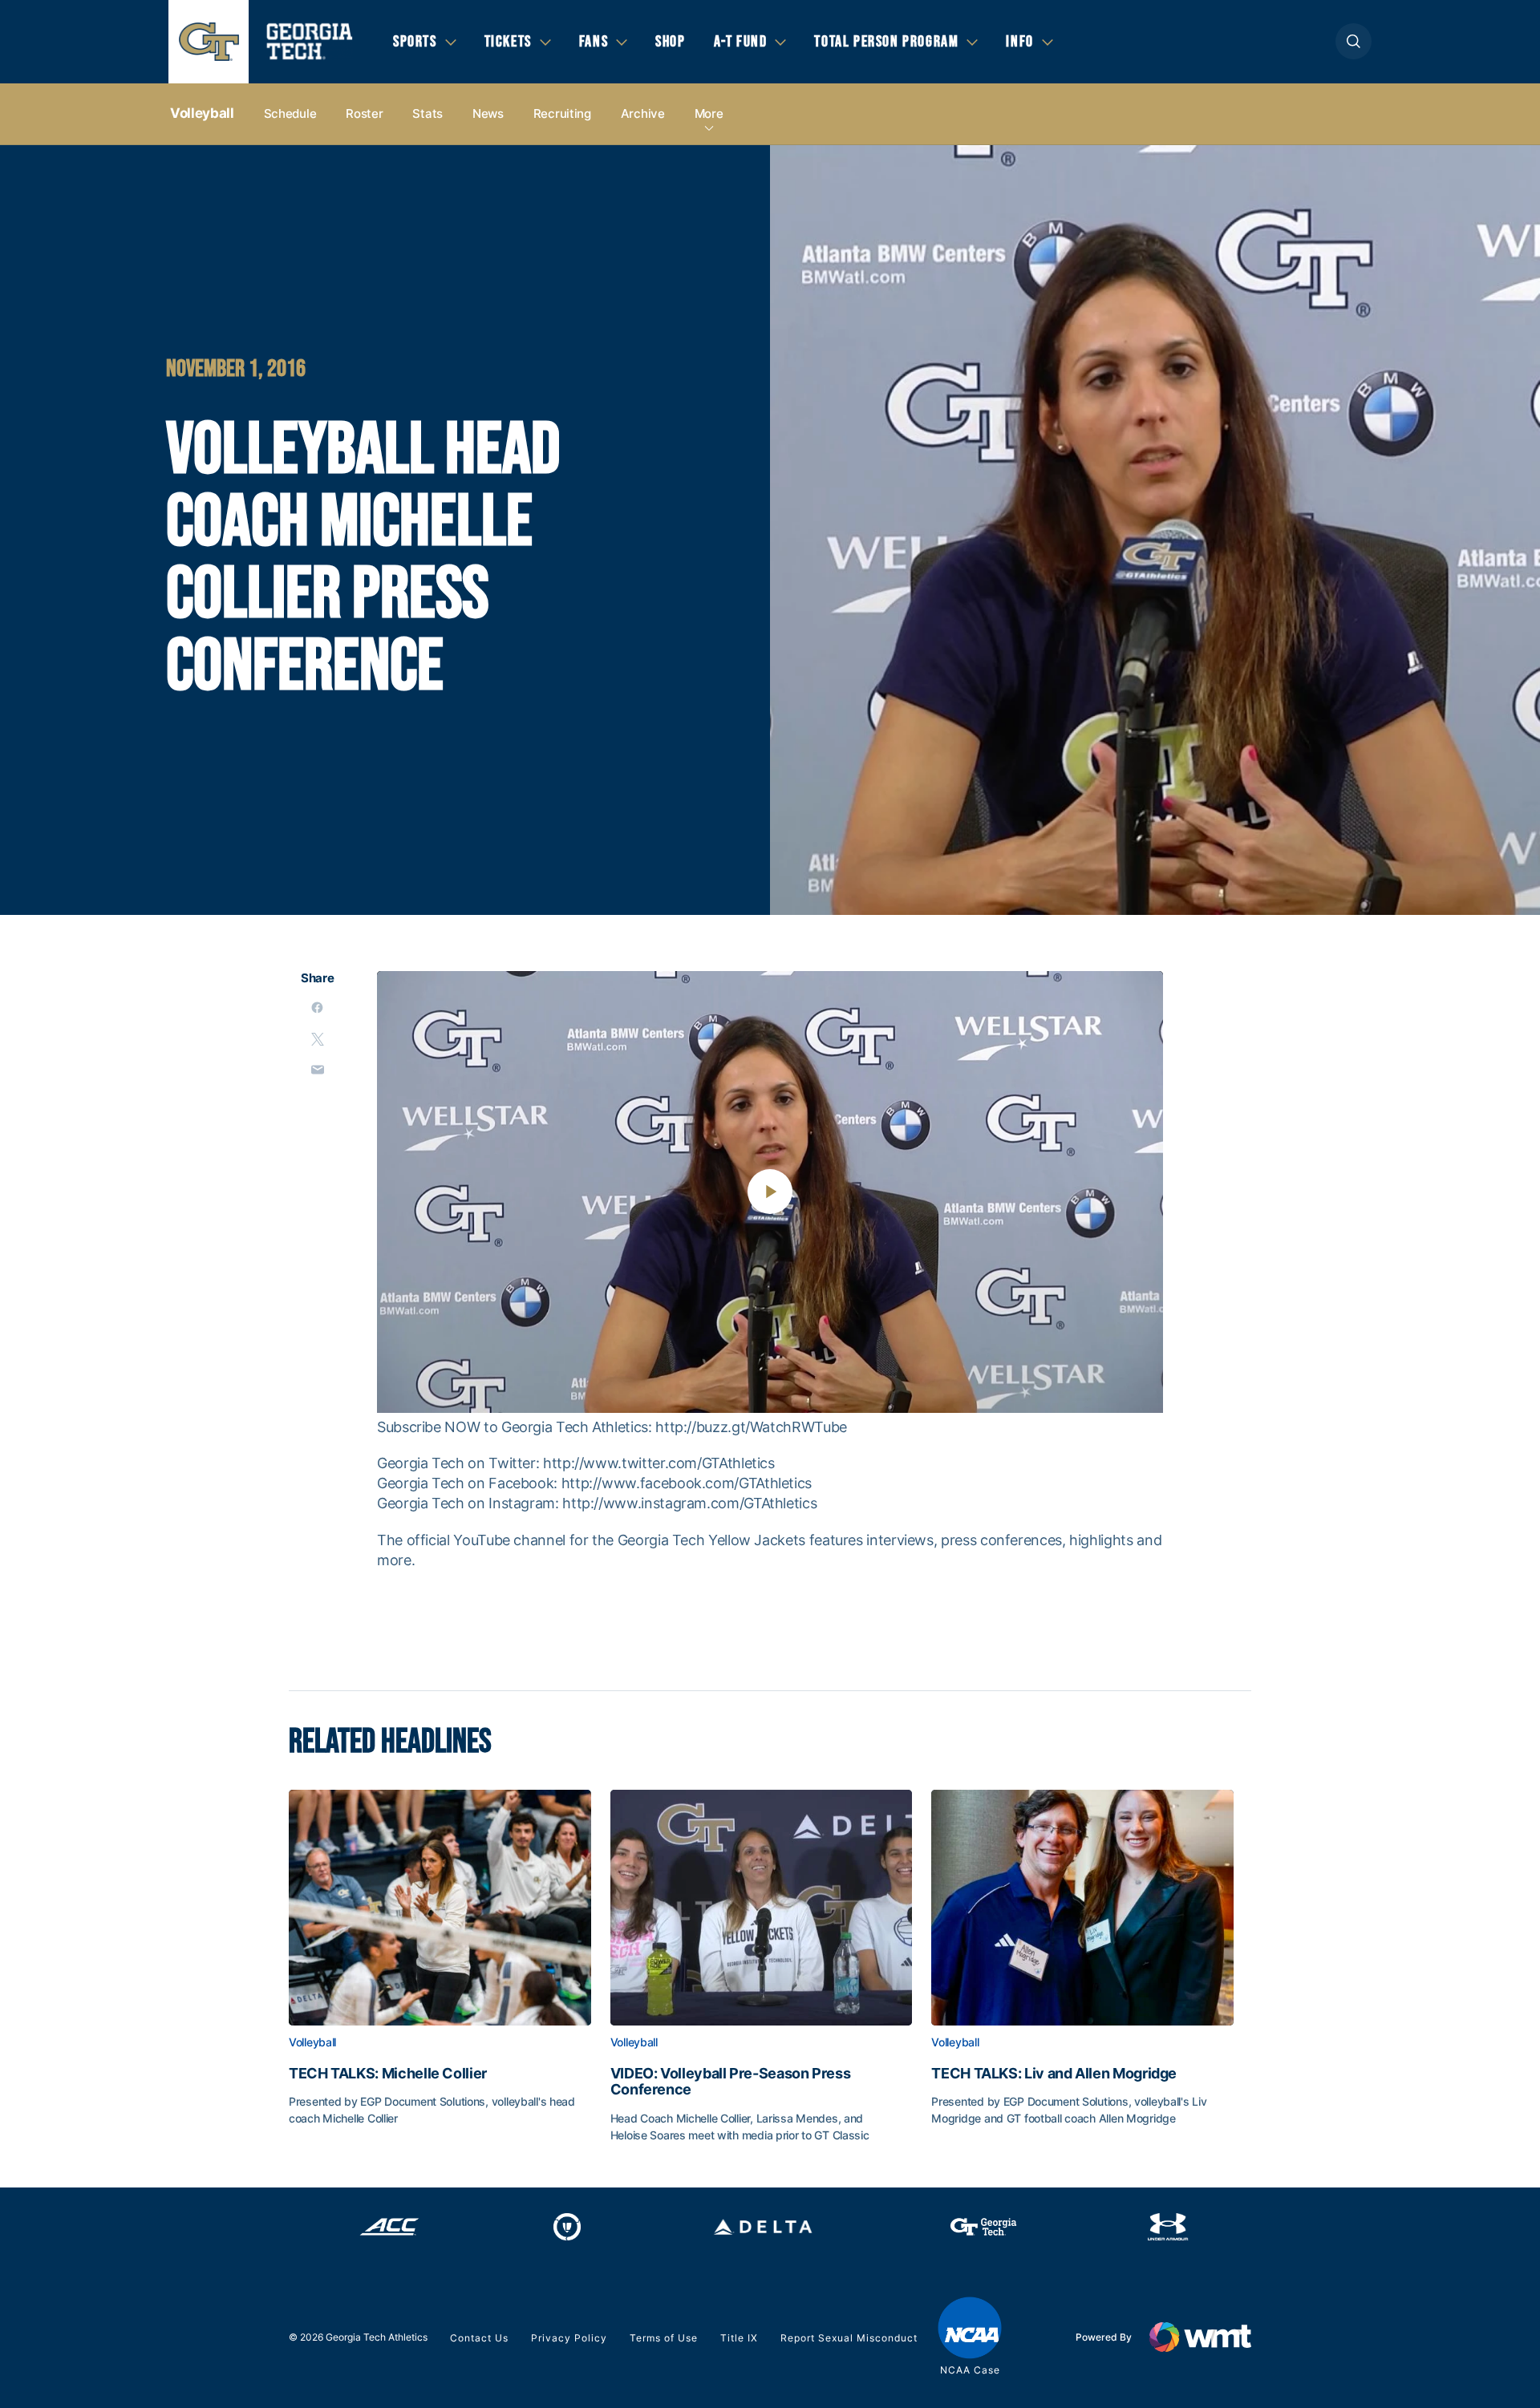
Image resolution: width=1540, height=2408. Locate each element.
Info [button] (1019, 42)
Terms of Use (664, 2338)
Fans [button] (594, 42)
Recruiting (562, 113)
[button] (1354, 41)
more (709, 113)
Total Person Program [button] (886, 42)
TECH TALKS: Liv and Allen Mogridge (1054, 2074)
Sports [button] (415, 42)
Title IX (739, 2338)
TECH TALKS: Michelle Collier (388, 2074)
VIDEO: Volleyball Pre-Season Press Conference (731, 2082)
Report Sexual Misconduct (849, 2338)
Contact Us (479, 2338)
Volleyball (202, 113)
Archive (643, 113)
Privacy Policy (569, 2338)
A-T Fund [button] (741, 42)
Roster (364, 113)
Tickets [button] (508, 42)
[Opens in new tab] (389, 2227)
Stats (428, 113)
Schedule (290, 113)
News (488, 113)
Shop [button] (670, 42)
